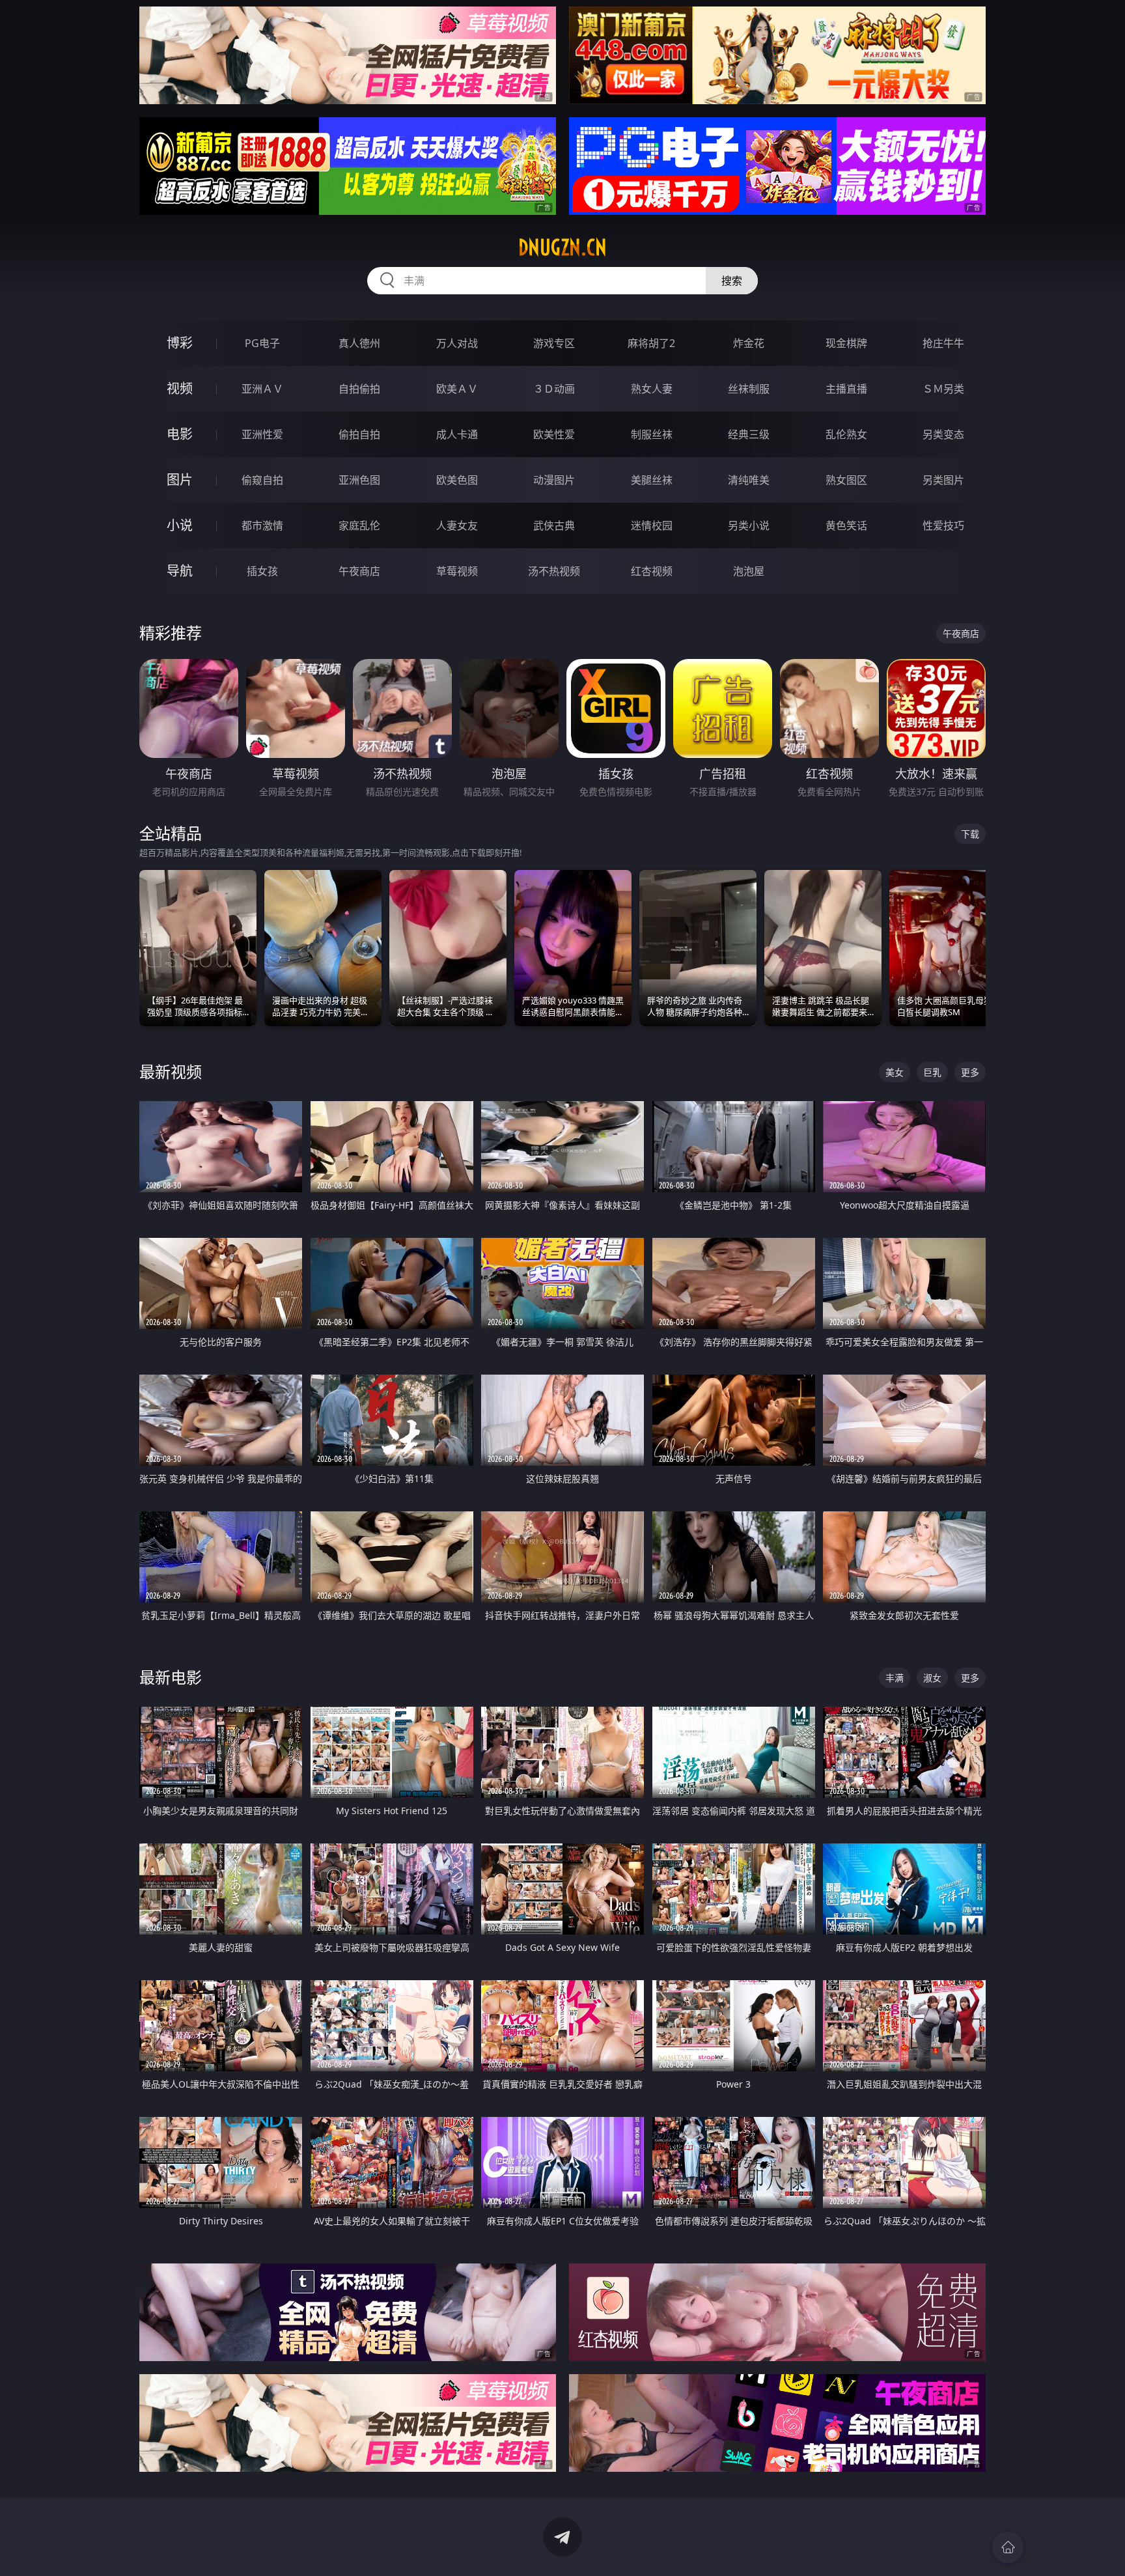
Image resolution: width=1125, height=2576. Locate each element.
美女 (895, 1072)
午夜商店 (359, 571)
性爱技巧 (943, 525)
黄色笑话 (846, 525)
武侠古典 (554, 525)
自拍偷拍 (359, 389)
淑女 (932, 1678)
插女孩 (262, 571)
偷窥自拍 (262, 480)
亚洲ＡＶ (262, 389)
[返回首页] (1008, 2547)
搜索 (732, 281)
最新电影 (171, 1677)
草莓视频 (457, 571)
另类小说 (749, 525)
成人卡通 (457, 434)
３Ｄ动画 (554, 389)
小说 (180, 525)
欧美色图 (457, 480)
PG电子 (262, 343)
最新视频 (171, 1071)
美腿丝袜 (652, 480)
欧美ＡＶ (457, 389)
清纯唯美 (749, 480)
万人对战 (457, 343)
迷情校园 (652, 525)
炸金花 (749, 343)
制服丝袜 (652, 434)
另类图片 (943, 480)
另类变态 (943, 434)
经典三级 (749, 434)
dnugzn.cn (562, 247)
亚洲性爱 (262, 434)
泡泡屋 (749, 571)
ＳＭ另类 (943, 389)
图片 (180, 480)
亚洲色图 (359, 480)
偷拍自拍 (359, 434)
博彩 (180, 343)
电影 (180, 434)
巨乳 (932, 1072)
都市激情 (262, 525)
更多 (970, 1072)
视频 (180, 388)
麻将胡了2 (651, 343)
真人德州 (359, 343)
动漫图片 (554, 480)
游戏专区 (554, 343)
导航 (180, 571)
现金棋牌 (846, 343)
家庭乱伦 (359, 525)
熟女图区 (846, 480)
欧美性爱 (554, 434)
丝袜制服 (749, 389)
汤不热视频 (554, 571)
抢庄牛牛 (943, 343)
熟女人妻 (652, 389)
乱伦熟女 (846, 434)
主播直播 (846, 389)
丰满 (895, 1678)
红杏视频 (652, 571)
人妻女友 (457, 525)
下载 (970, 834)
